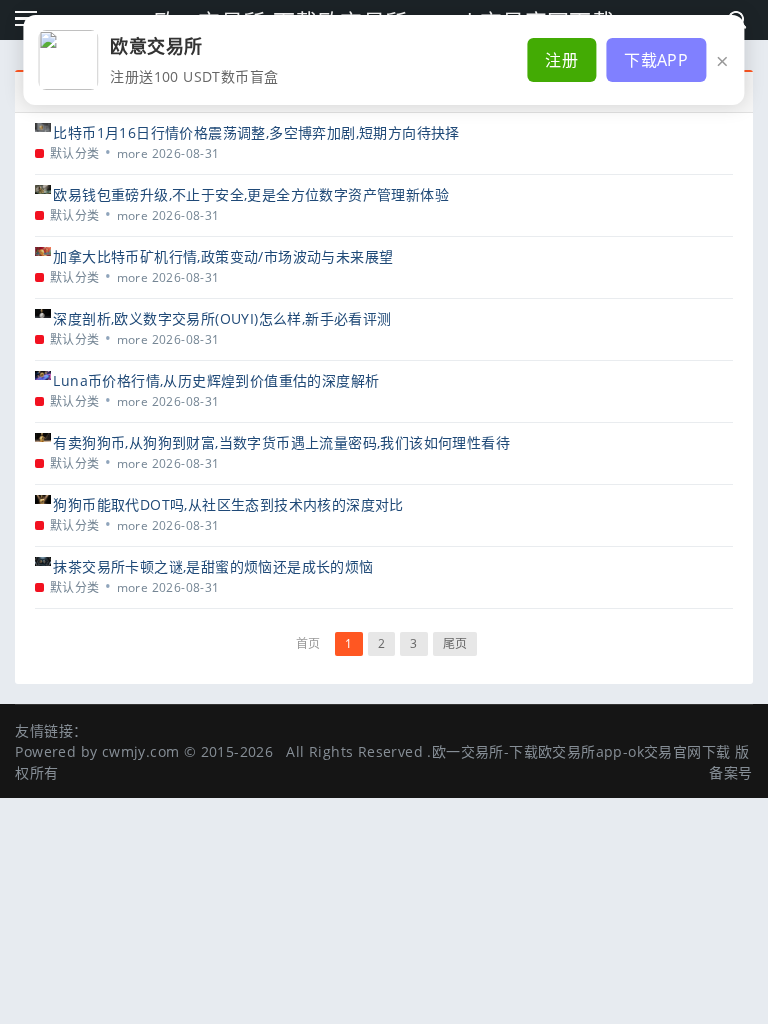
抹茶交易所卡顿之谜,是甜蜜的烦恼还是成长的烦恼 (213, 566)
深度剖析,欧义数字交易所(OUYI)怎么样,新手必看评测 (222, 318)
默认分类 (75, 153)
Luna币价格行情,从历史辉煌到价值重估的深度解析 (216, 380)
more (133, 153)
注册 (561, 60)
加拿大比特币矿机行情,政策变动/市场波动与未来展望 (223, 256)
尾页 (455, 643)
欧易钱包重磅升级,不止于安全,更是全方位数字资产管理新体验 (251, 194)
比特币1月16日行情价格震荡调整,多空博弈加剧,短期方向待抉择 (256, 132)
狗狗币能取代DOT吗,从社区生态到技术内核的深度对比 (228, 504)
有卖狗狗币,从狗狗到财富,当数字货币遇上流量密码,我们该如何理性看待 (281, 442)
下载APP (656, 60)
